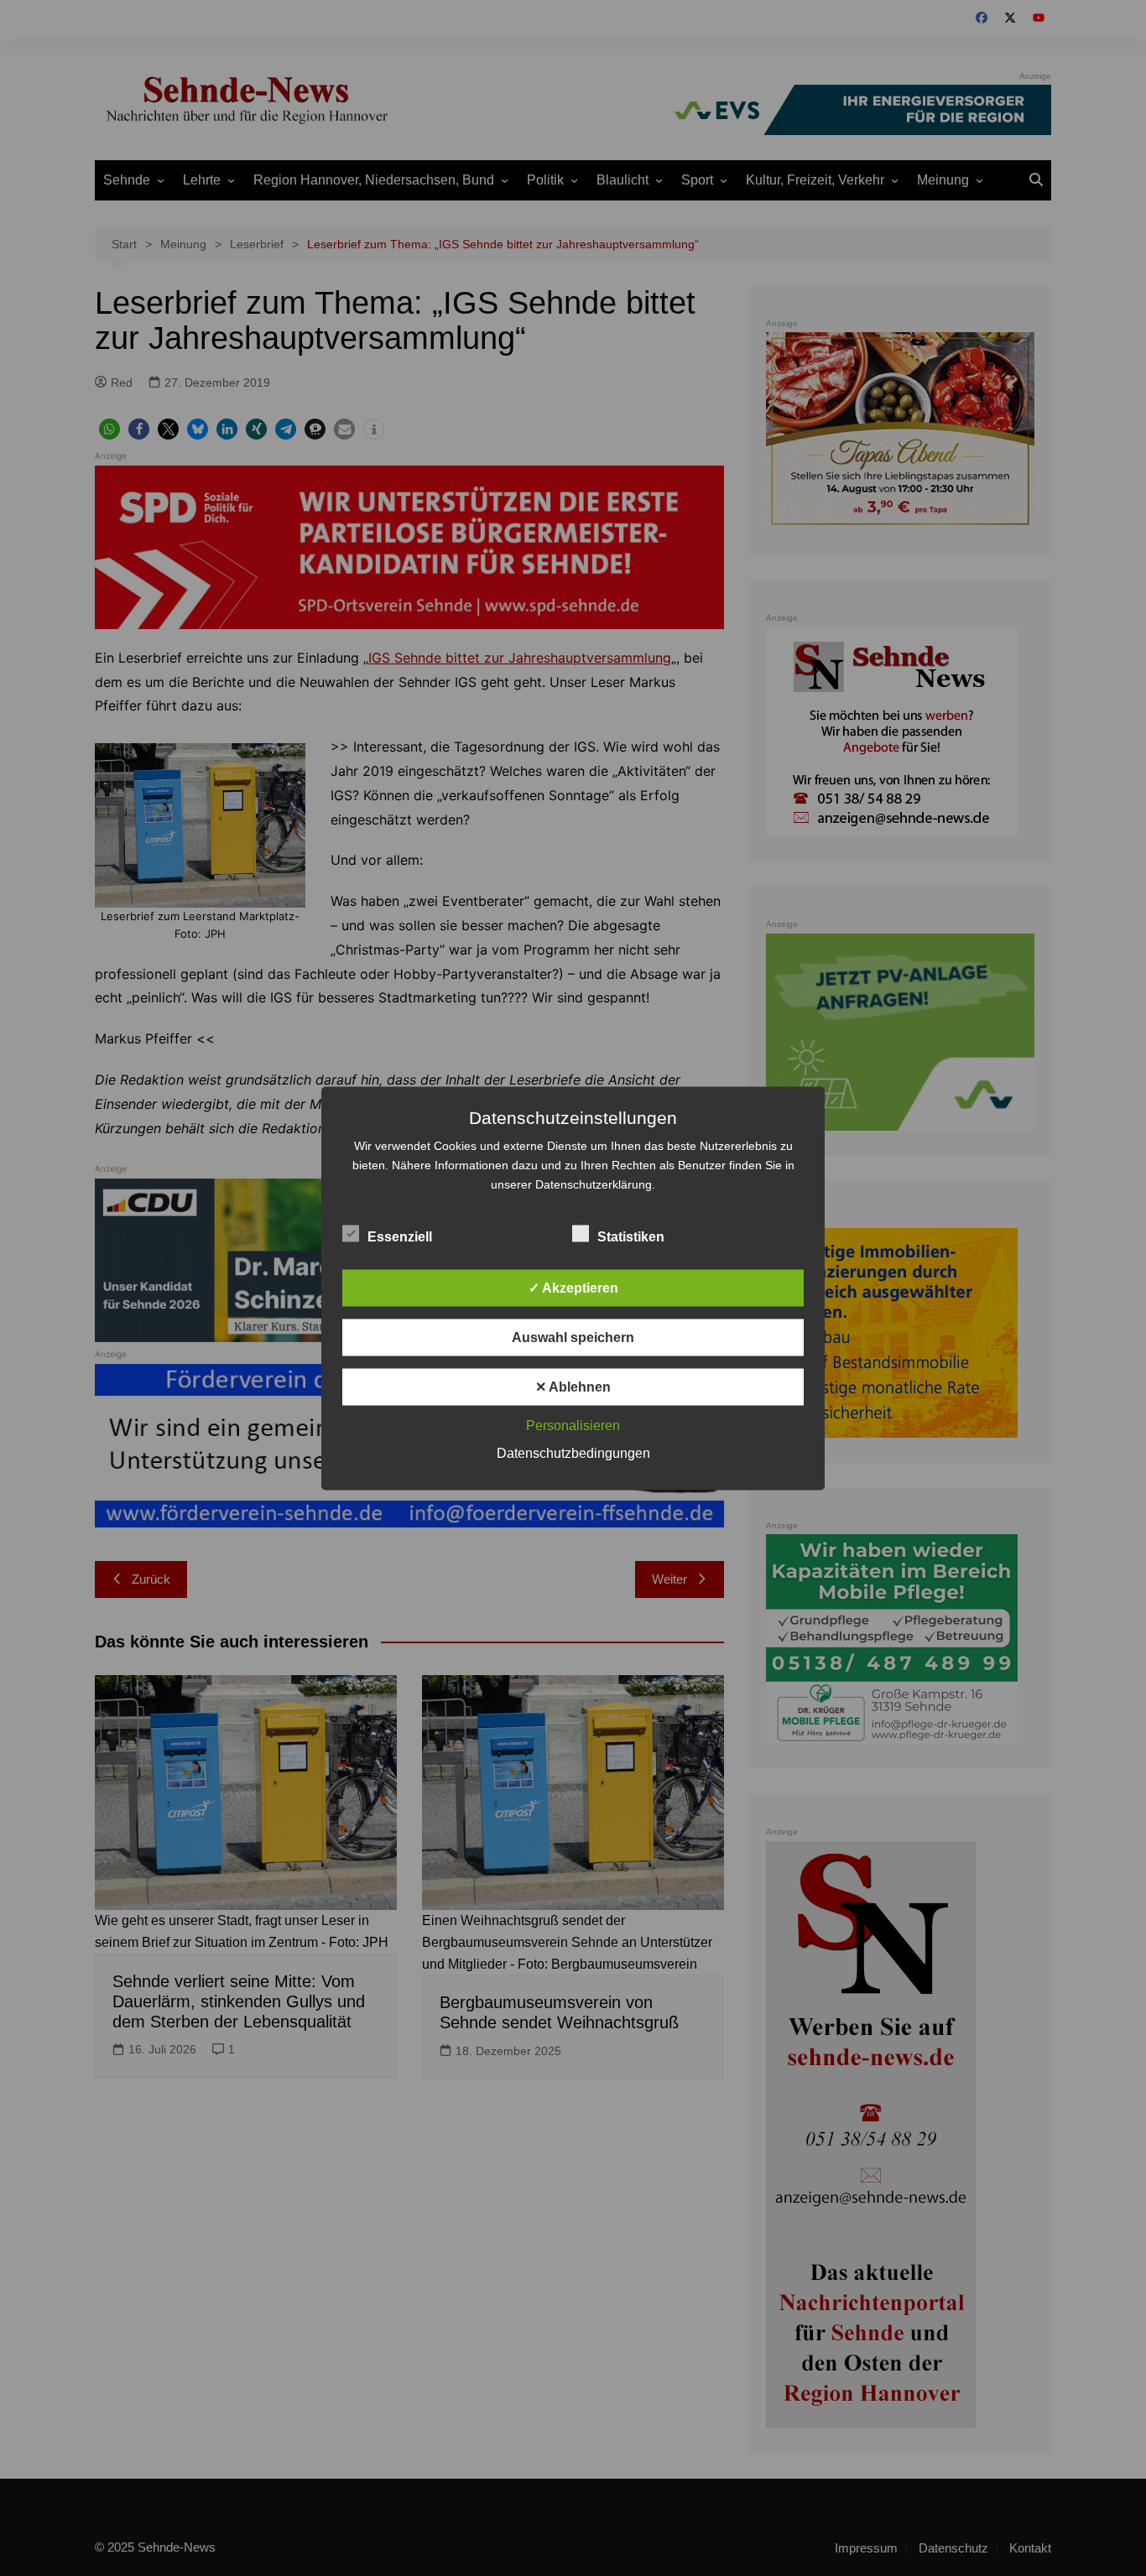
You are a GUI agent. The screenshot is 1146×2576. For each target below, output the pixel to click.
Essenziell (400, 1236)
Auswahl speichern (573, 1337)
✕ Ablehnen (573, 1386)
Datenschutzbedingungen (573, 1452)
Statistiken (631, 1236)
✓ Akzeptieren (573, 1287)
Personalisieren (573, 1425)
